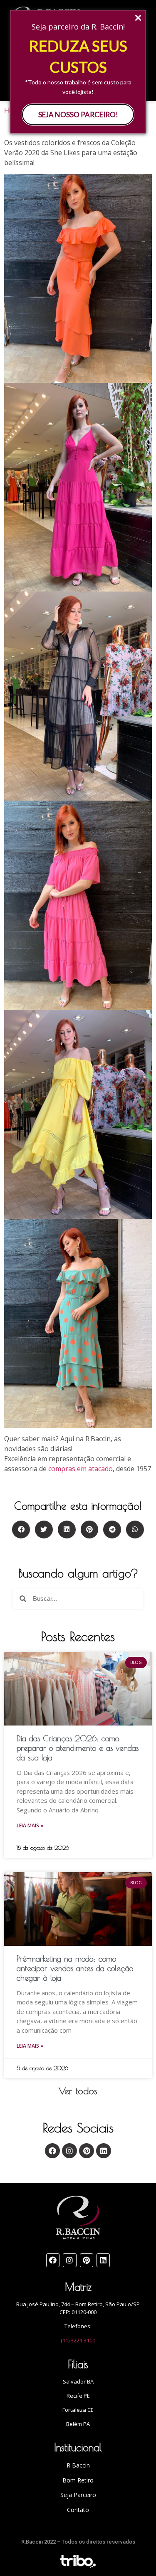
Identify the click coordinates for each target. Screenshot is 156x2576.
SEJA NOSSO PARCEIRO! (78, 115)
